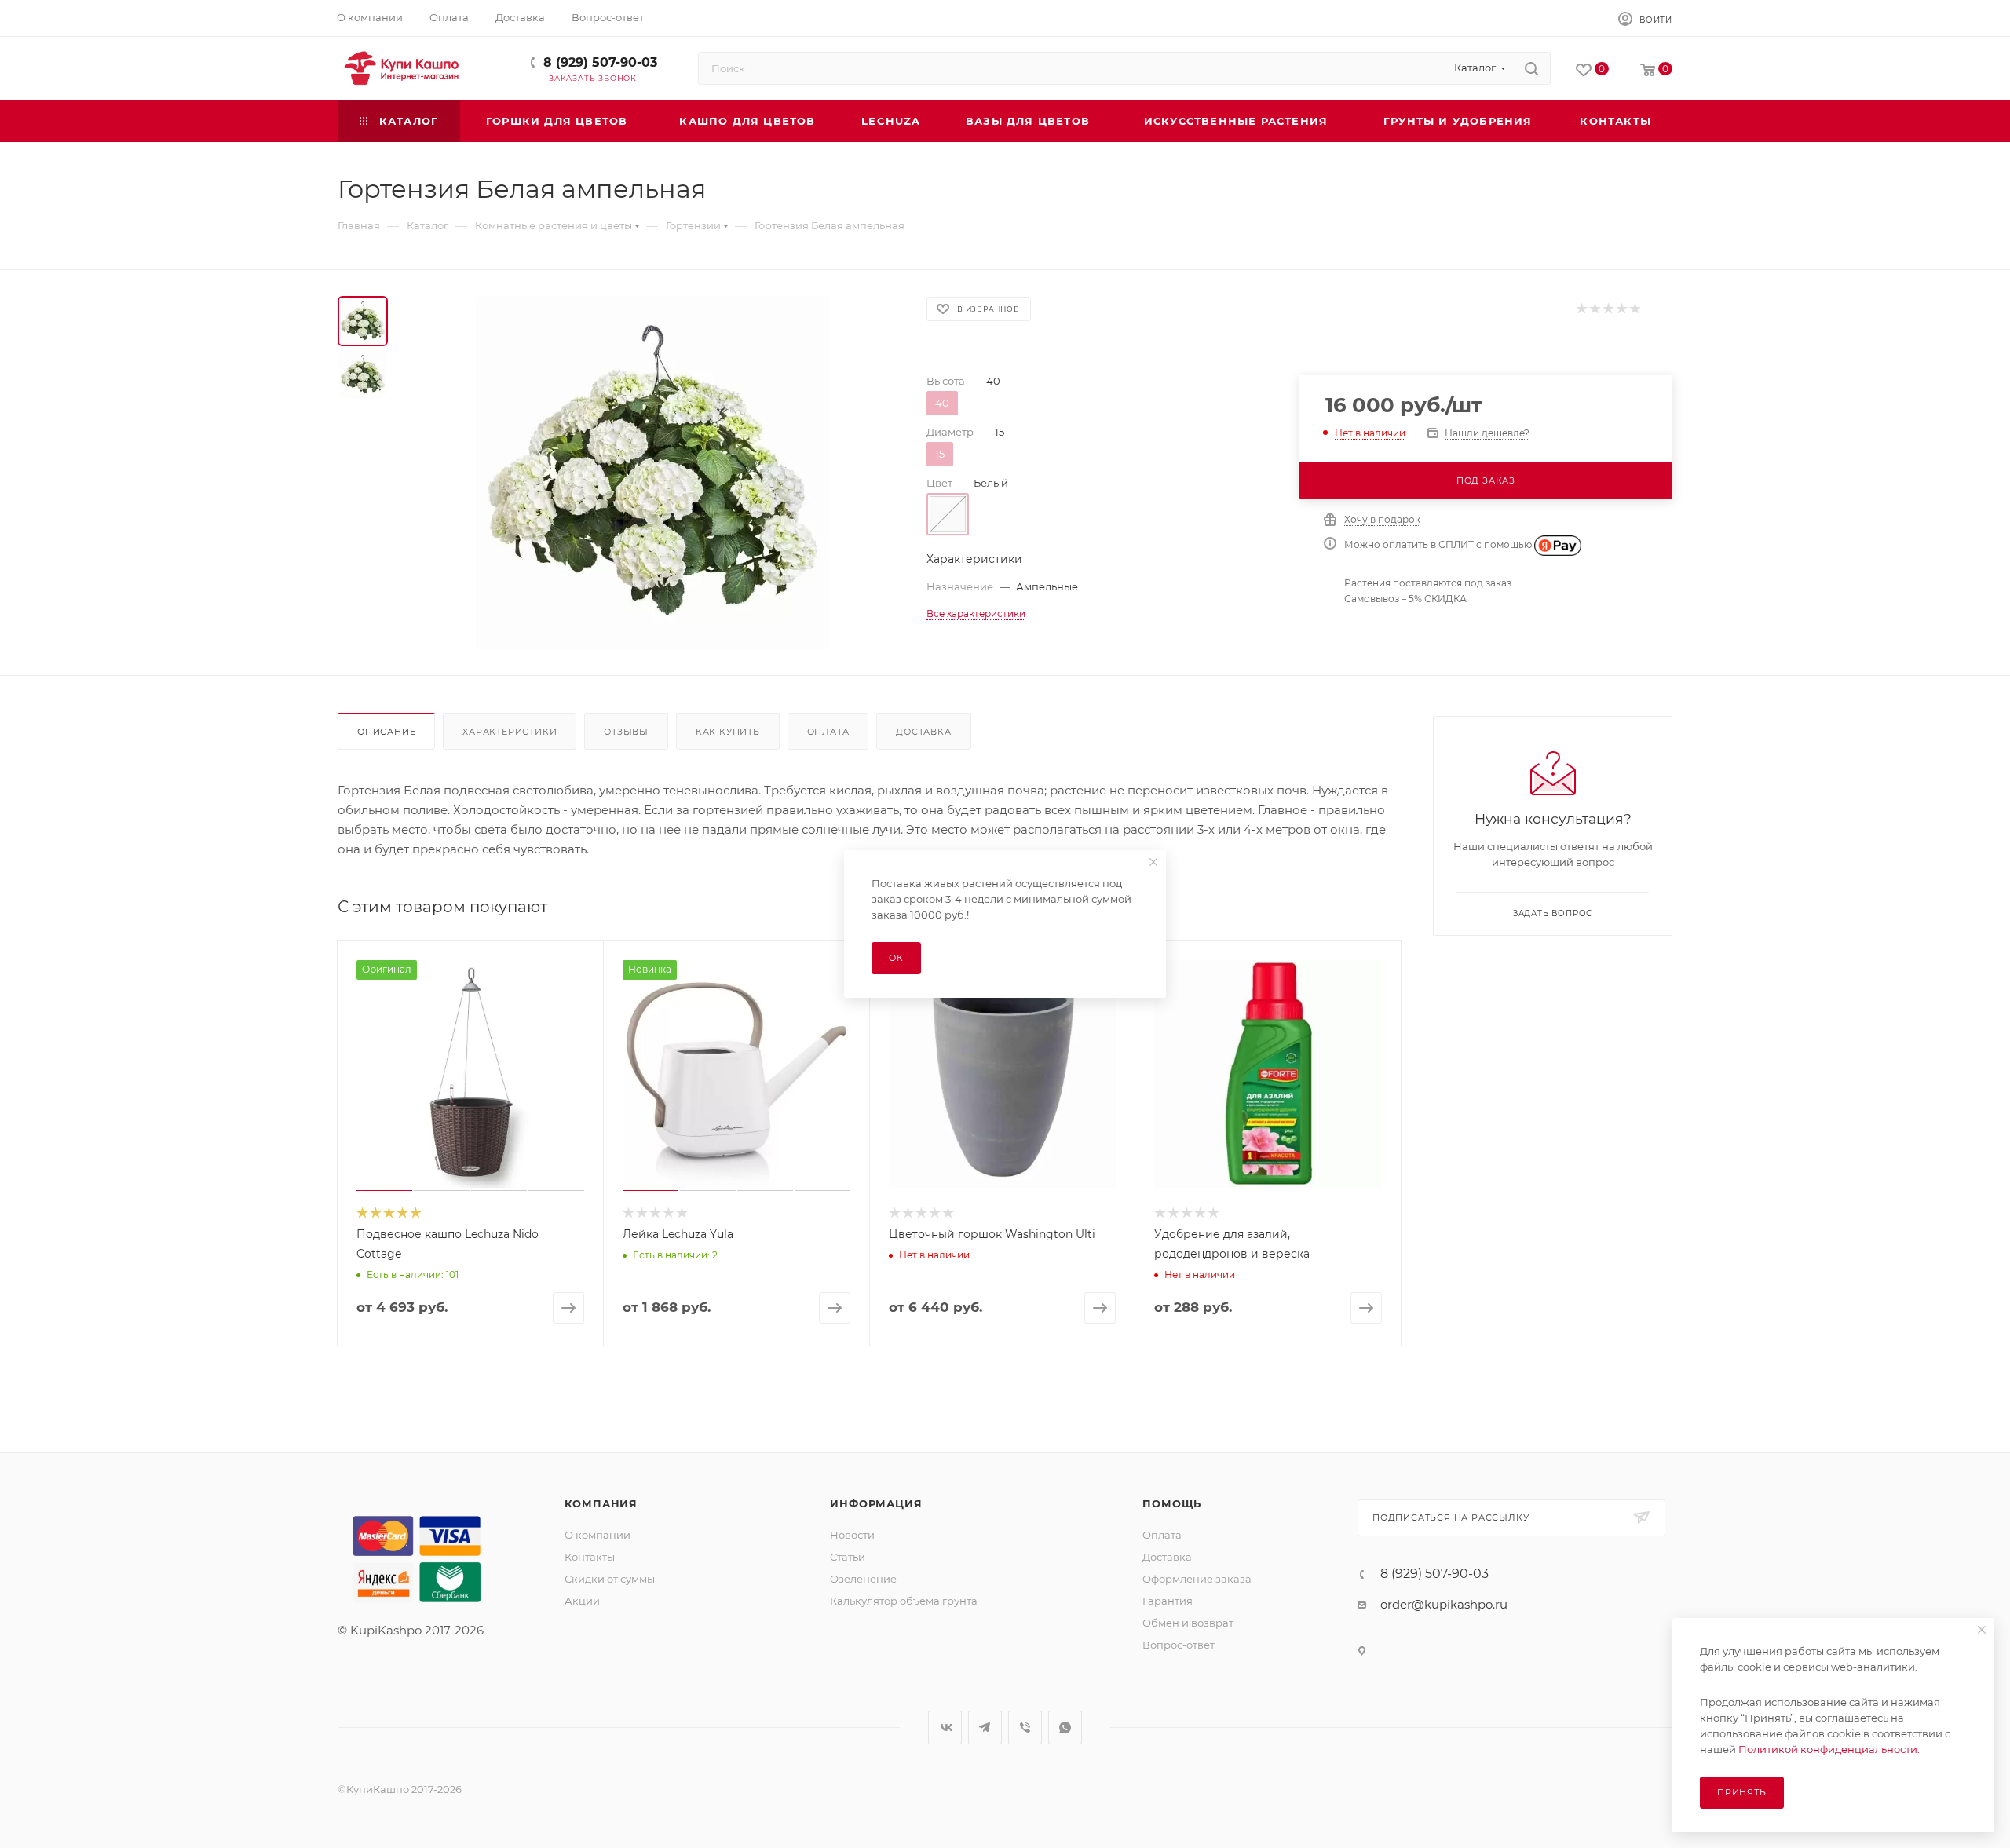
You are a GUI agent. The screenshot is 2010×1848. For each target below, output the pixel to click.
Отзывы (626, 732)
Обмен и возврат (1188, 1623)
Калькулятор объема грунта (904, 1601)
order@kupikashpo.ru (1444, 1604)
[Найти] (1531, 68)
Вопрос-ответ (1179, 1645)
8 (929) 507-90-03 (600, 62)
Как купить (728, 732)
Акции (582, 1601)
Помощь (1172, 1503)
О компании (598, 1535)
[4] (1621, 309)
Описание (386, 732)
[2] (1594, 309)
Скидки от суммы (610, 1579)
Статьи (848, 1557)
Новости (852, 1535)
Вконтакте (945, 1727)
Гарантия (1168, 1601)
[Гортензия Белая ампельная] (652, 473)
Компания (601, 1503)
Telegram (985, 1727)
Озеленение (863, 1579)
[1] (1581, 309)
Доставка (923, 732)
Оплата (828, 732)
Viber (1025, 1727)
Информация (876, 1503)
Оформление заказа (1197, 1579)
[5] (1634, 309)
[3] (1608, 309)
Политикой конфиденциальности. (1829, 1749)
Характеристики (510, 732)
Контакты (590, 1557)
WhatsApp (1065, 1727)
